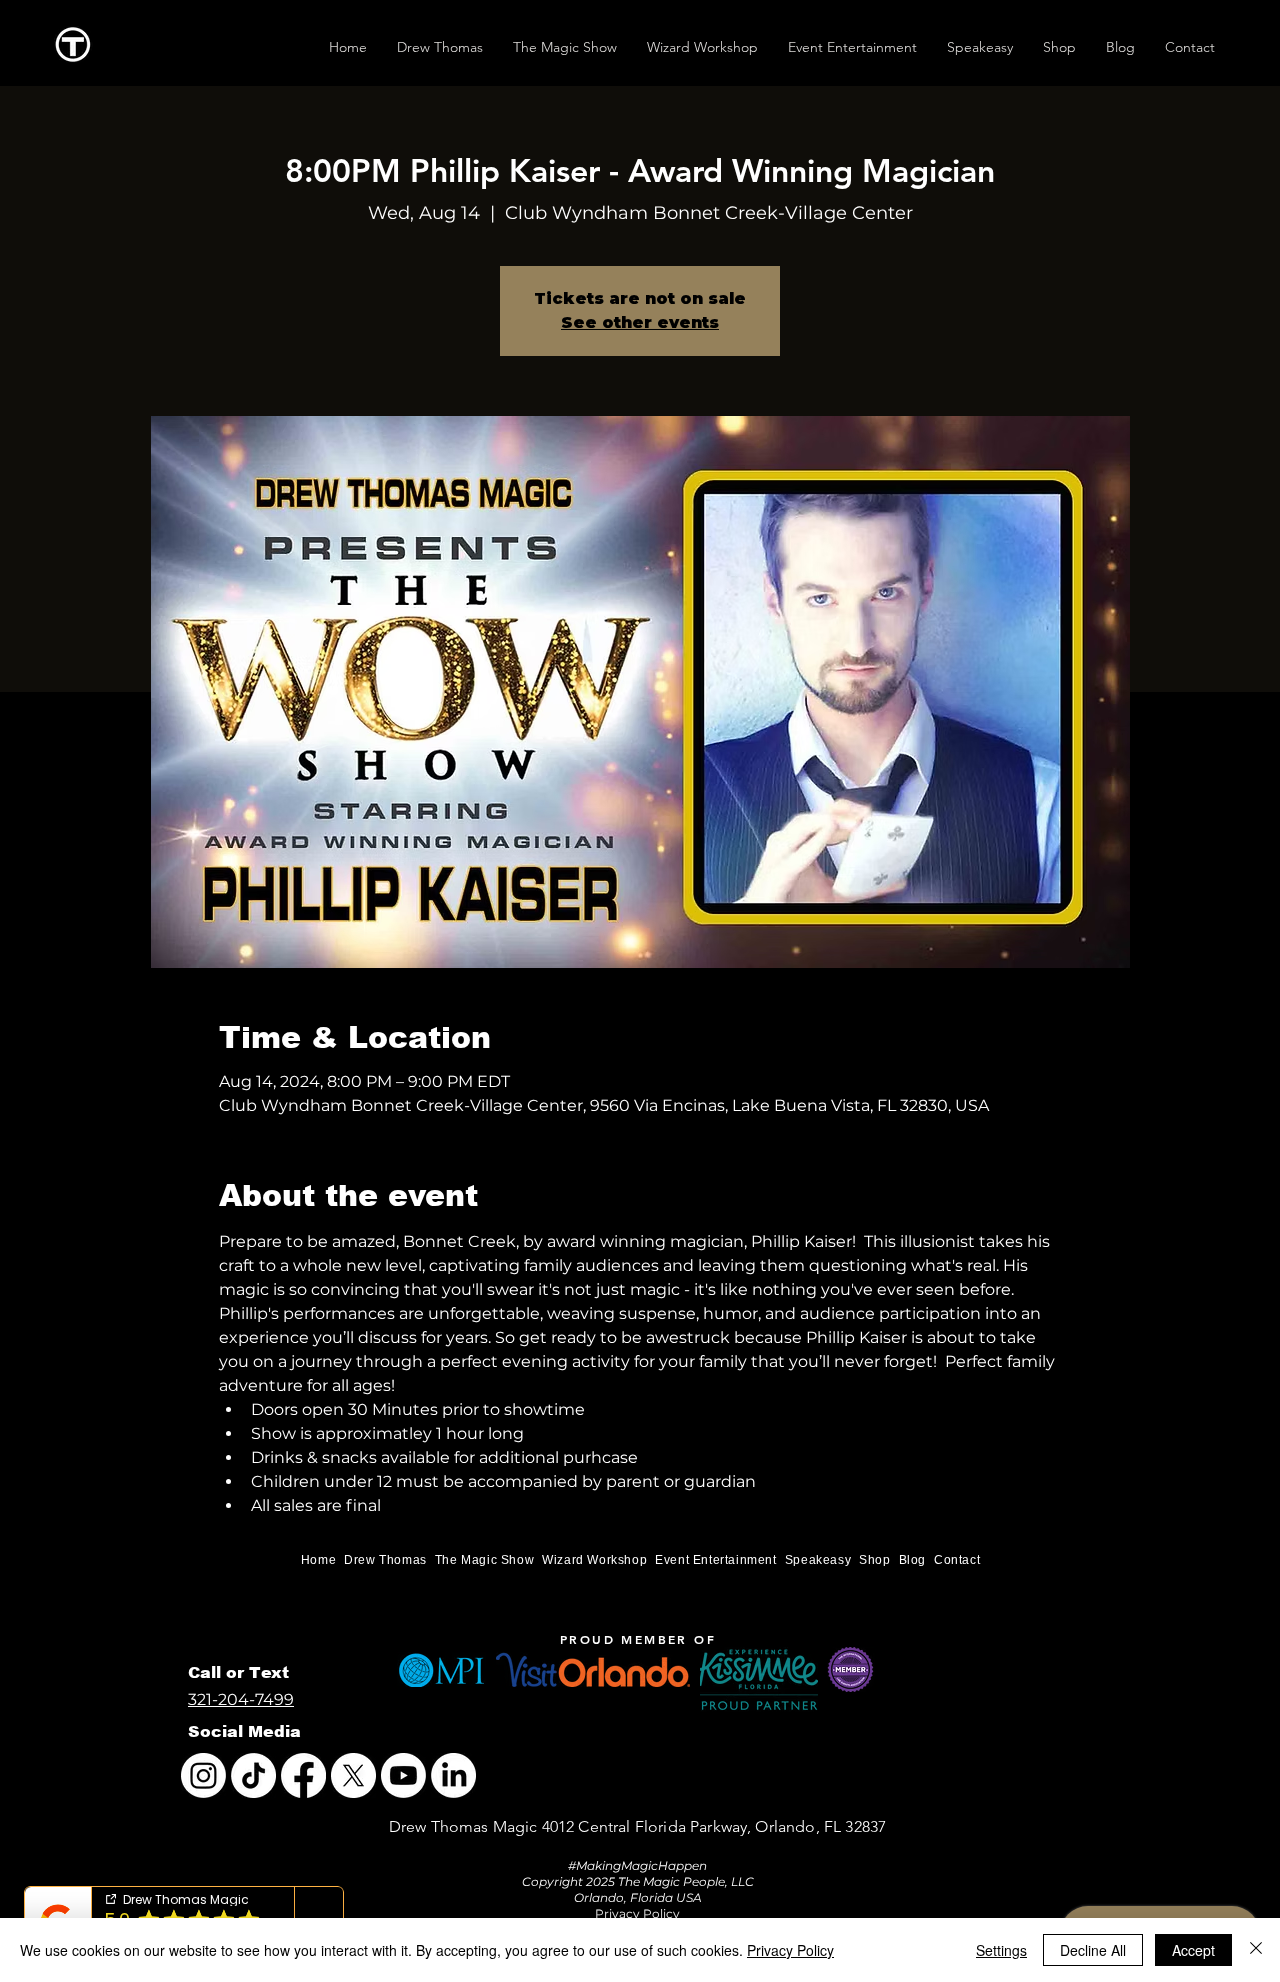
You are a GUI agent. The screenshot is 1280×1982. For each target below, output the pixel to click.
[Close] (1256, 1950)
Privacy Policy (790, 1950)
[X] (353, 1775)
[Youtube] (403, 1775)
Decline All (1093, 1950)
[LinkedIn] (453, 1775)
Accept (1193, 1950)
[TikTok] (253, 1775)
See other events (640, 322)
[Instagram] (203, 1775)
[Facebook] (303, 1775)
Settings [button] (1001, 1950)
